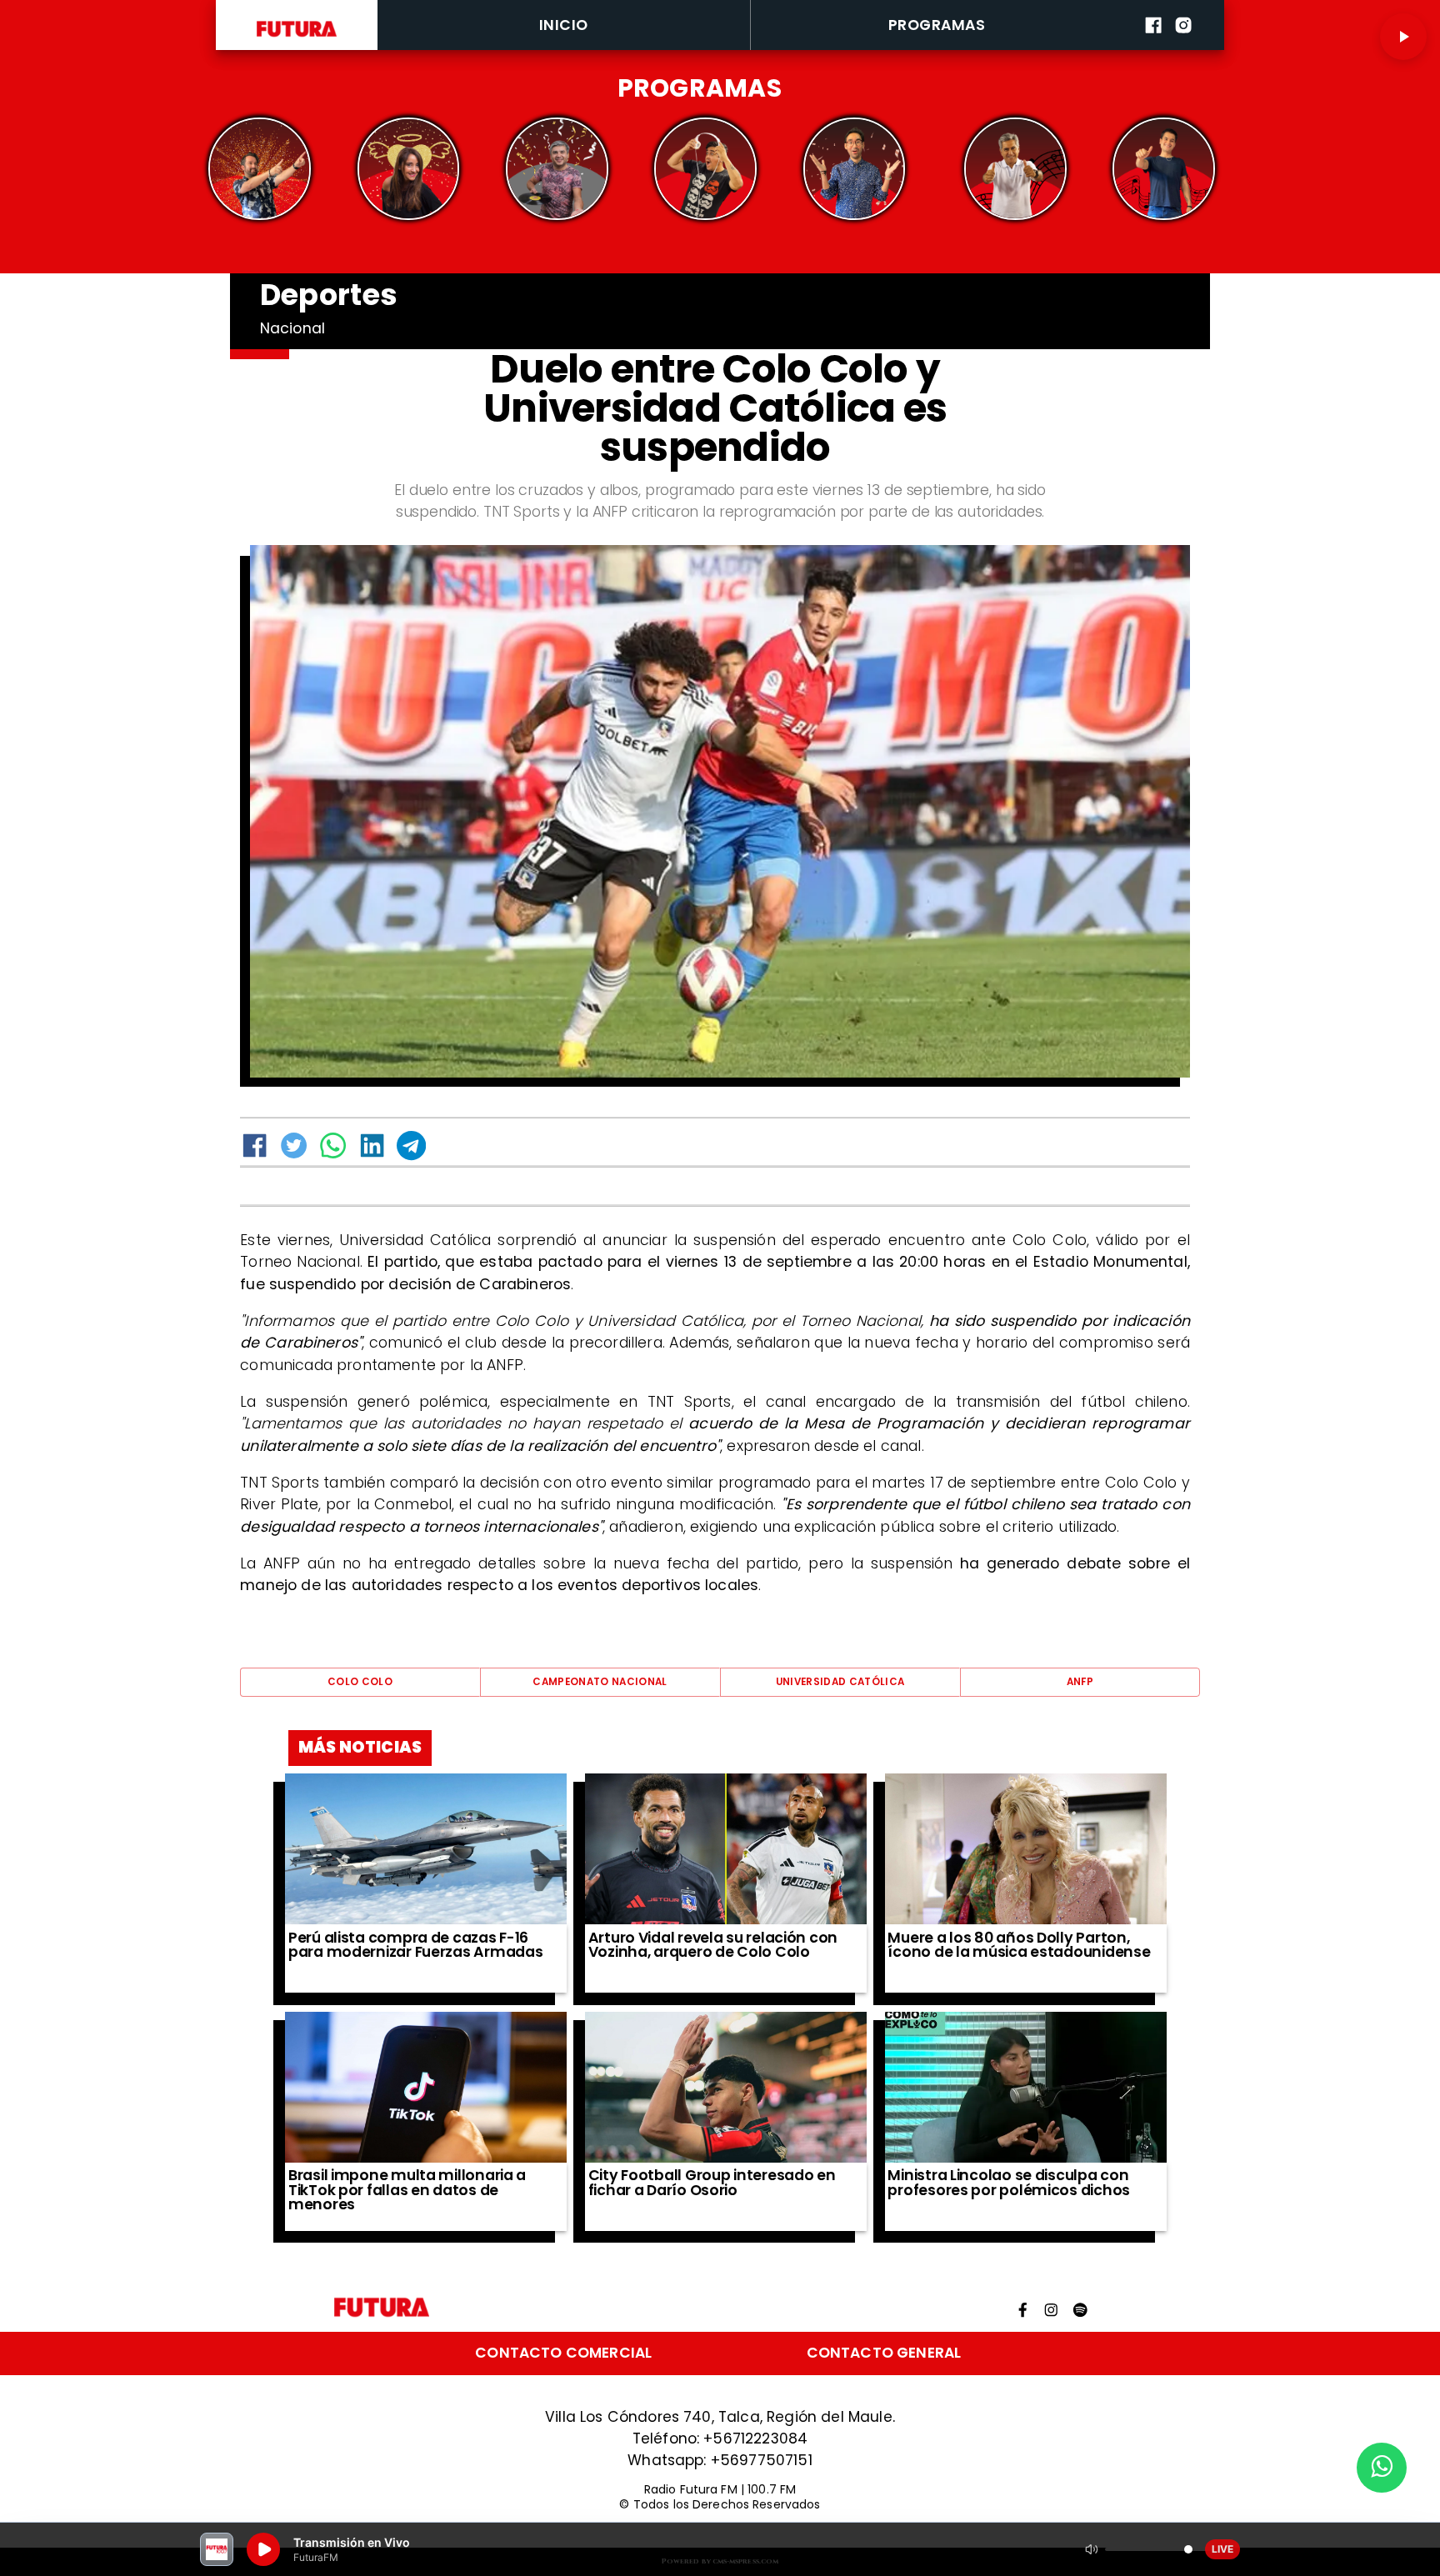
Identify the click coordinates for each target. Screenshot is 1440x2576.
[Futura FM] (260, 170)
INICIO (564, 25)
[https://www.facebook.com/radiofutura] (1153, 47)
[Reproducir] (1403, 37)
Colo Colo (360, 1682)
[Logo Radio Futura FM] (297, 37)
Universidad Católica (840, 1682)
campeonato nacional (600, 1682)
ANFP (1080, 1682)
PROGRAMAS (937, 25)
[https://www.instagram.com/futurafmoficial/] (1183, 47)
